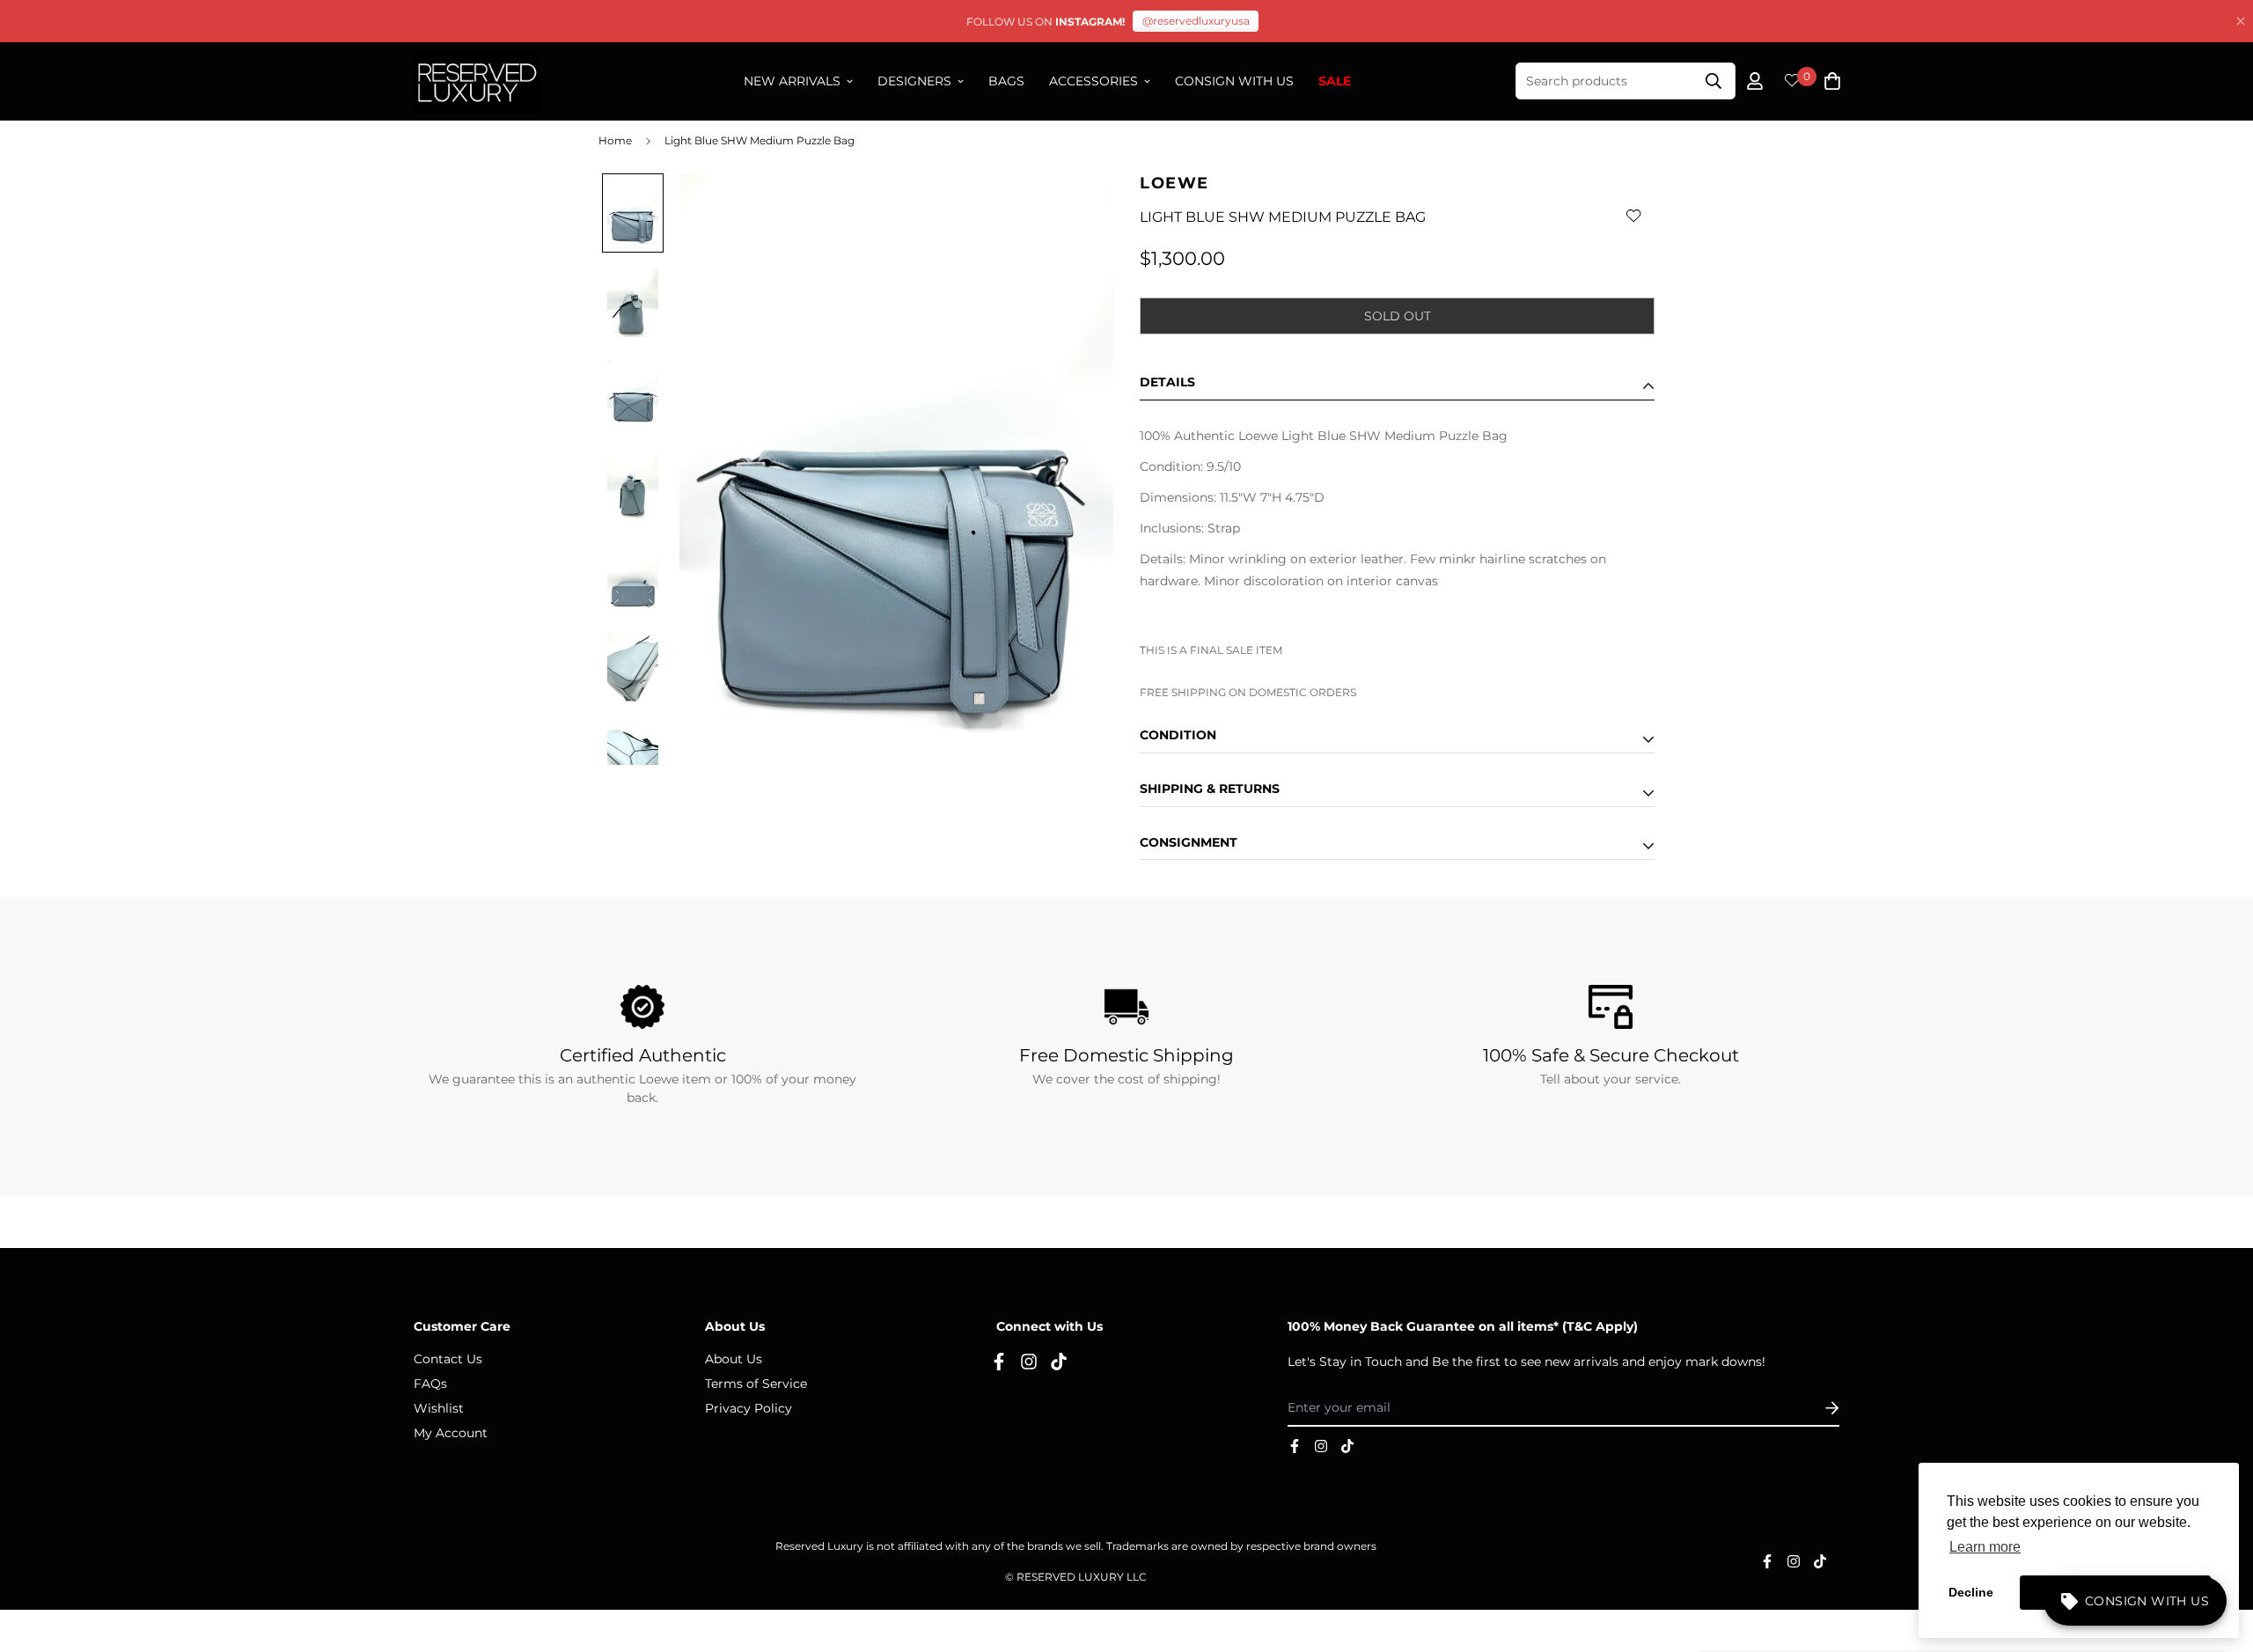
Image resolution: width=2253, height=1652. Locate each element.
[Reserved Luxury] (477, 81)
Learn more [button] (1985, 1547)
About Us (734, 1359)
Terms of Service (756, 1384)
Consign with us (1234, 81)
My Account (451, 1433)
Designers (914, 81)
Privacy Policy (749, 1408)
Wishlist (439, 1408)
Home (615, 140)
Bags (1006, 81)
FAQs (430, 1384)
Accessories (1093, 81)
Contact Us (448, 1359)
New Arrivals (792, 81)
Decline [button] (1971, 1592)
